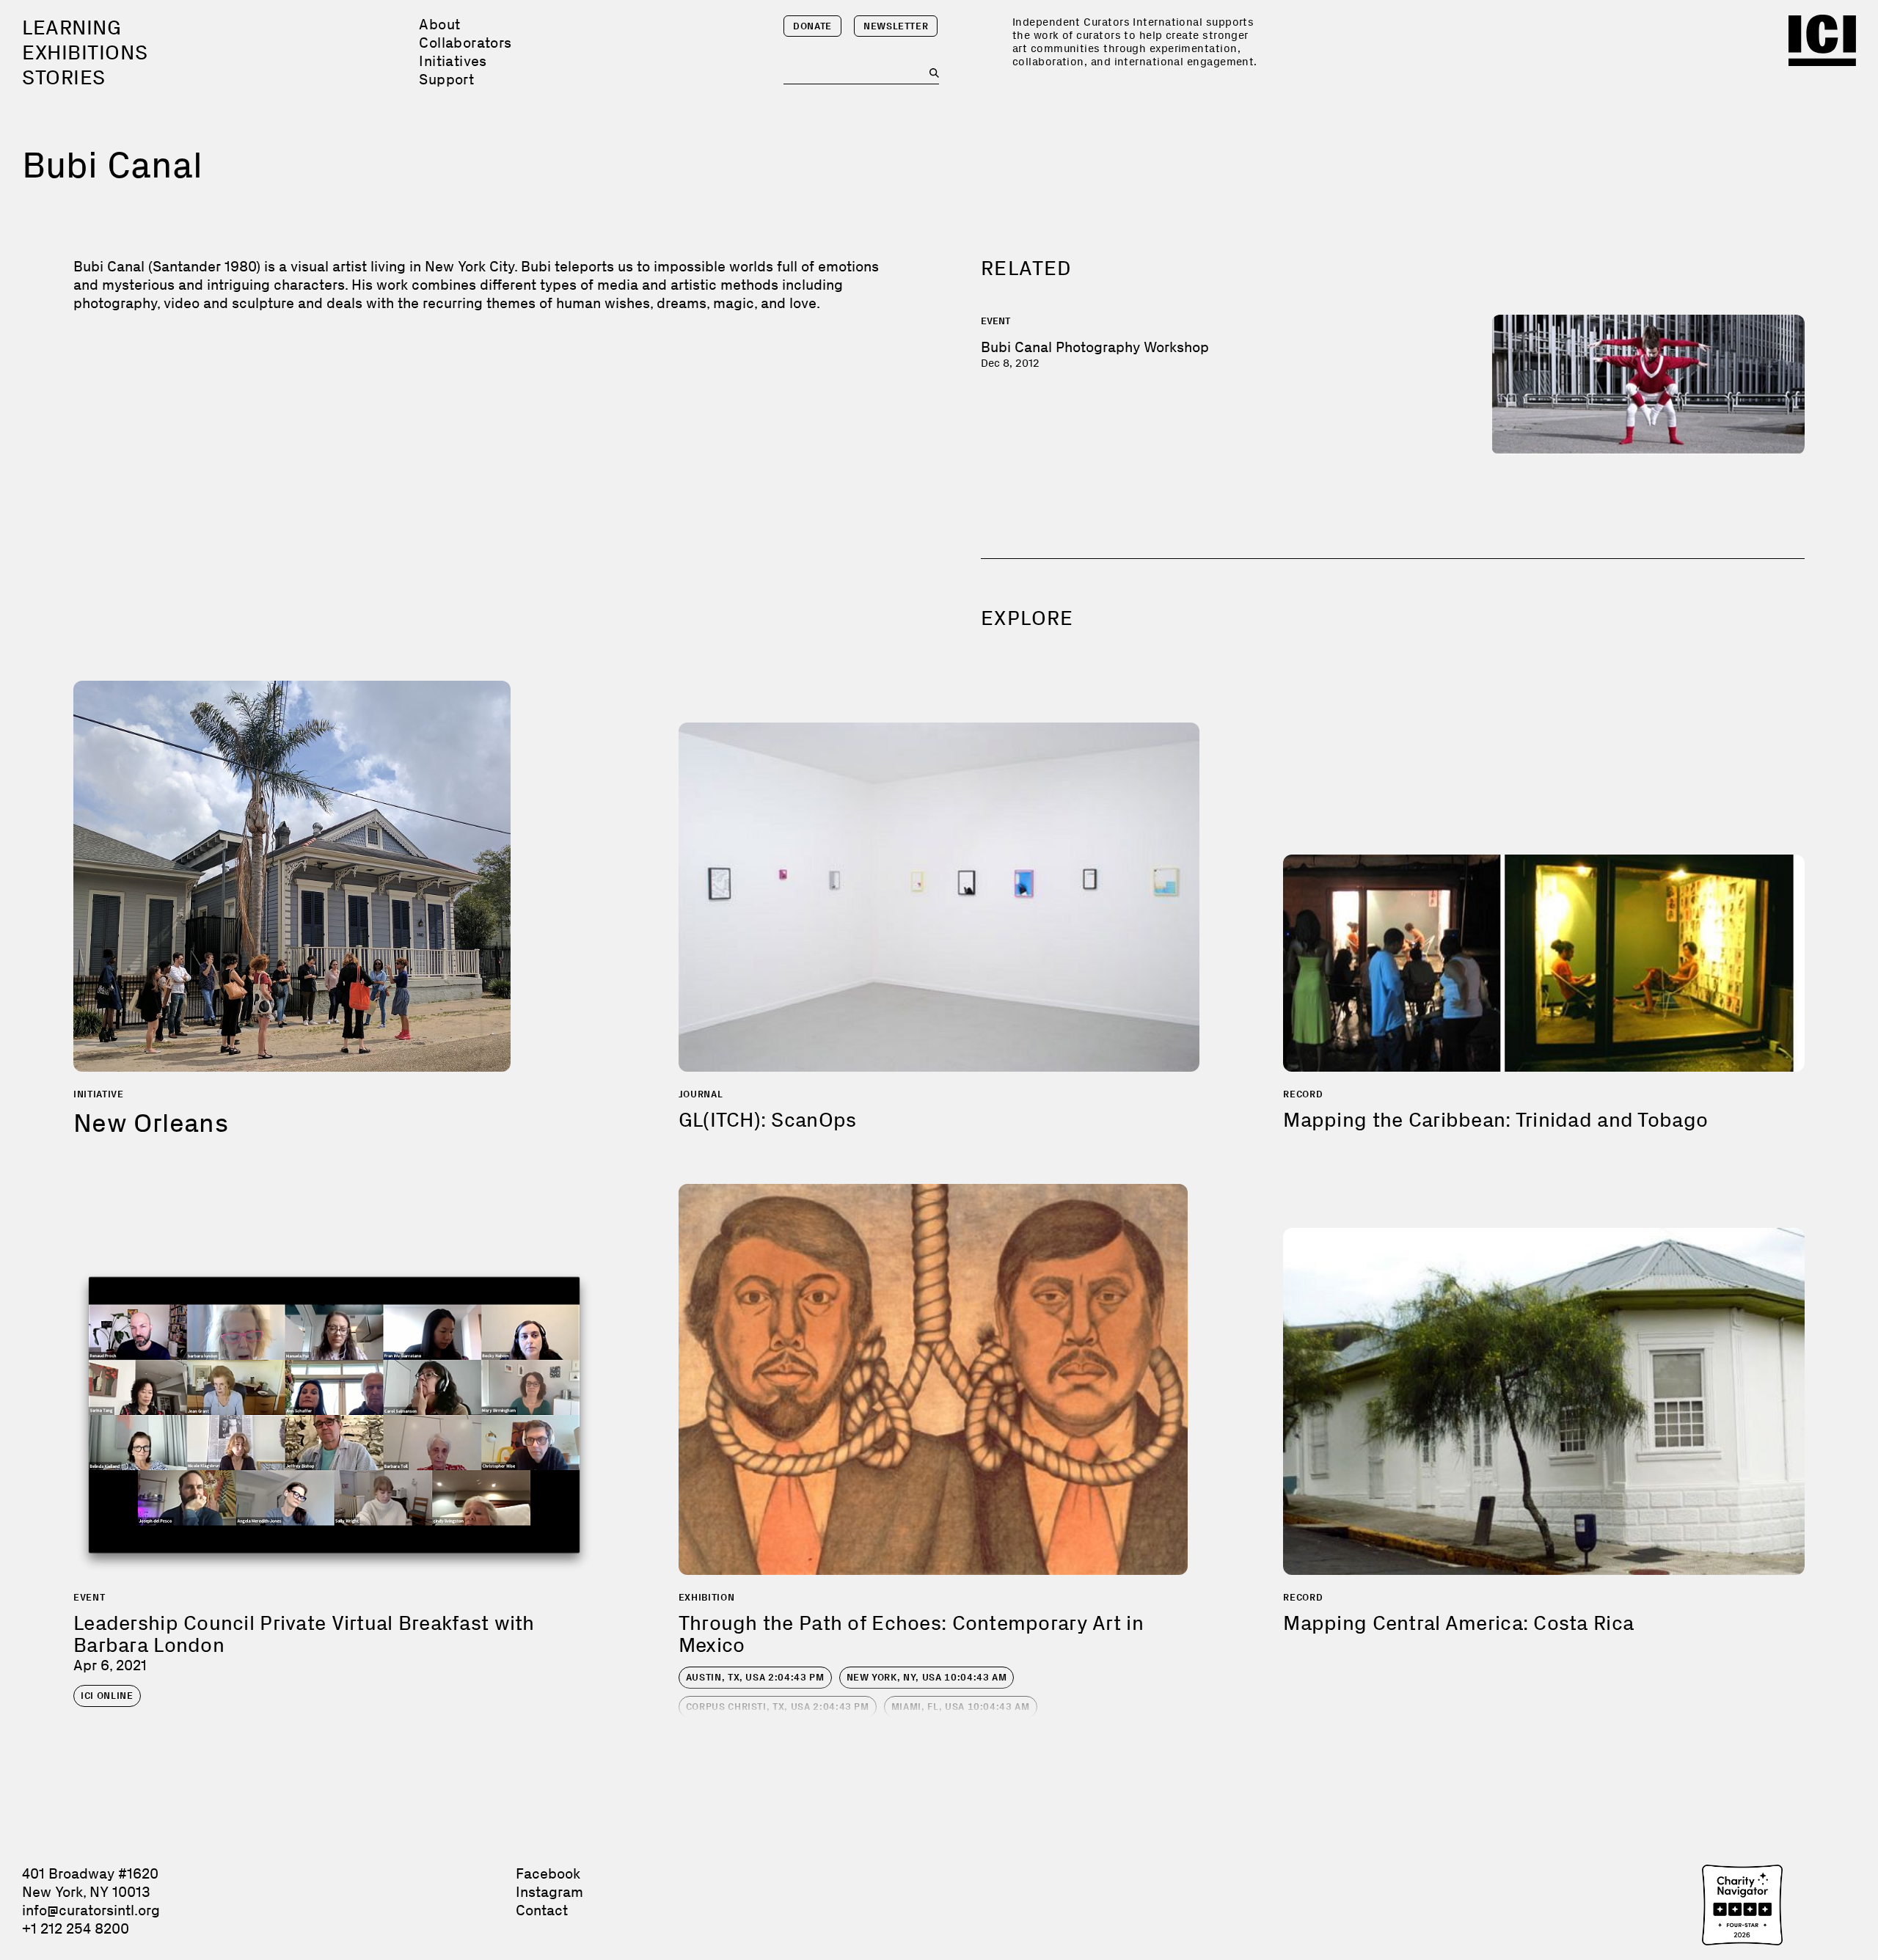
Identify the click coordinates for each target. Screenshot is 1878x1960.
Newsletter (896, 26)
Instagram (549, 1892)
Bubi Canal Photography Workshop (1095, 347)
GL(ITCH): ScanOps (768, 1120)
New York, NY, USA (927, 1677)
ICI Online (107, 1696)
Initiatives (453, 61)
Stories (64, 77)
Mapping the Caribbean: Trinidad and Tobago (1495, 1120)
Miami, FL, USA (961, 1707)
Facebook (548, 1873)
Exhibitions (85, 52)
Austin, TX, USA (755, 1677)
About (439, 24)
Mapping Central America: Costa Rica (1458, 1623)
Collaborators (465, 43)
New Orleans (151, 1123)
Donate (812, 26)
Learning (72, 28)
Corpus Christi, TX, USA (778, 1707)
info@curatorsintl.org (91, 1910)
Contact (542, 1910)
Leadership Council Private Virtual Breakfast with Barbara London (304, 1634)
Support (446, 79)
